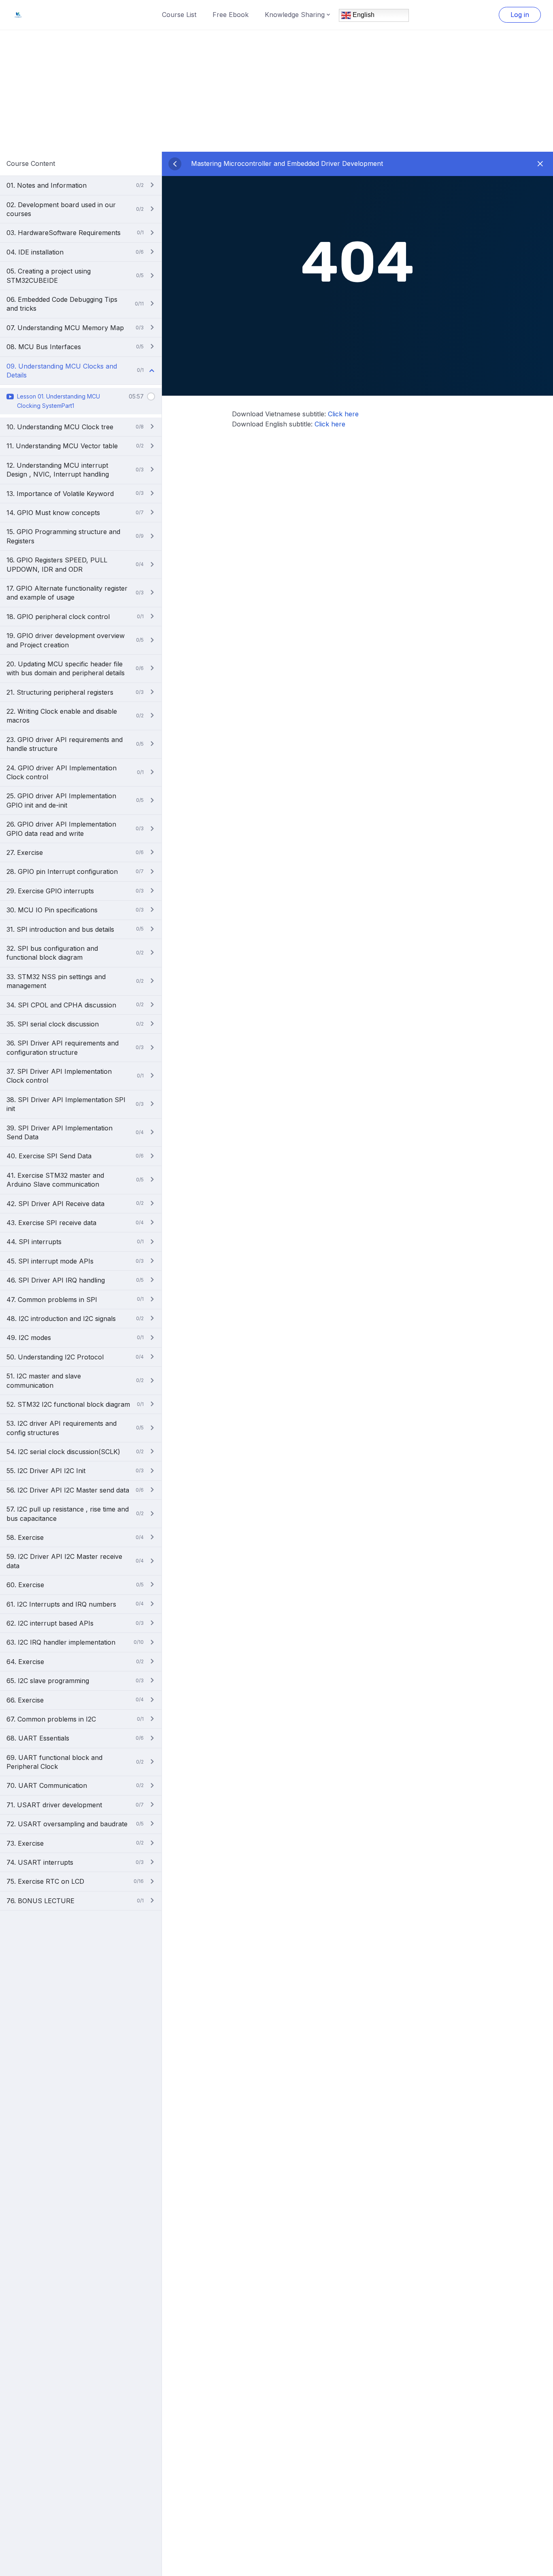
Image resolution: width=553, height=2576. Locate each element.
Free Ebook (231, 15)
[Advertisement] (276, 91)
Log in (520, 15)
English (363, 15)
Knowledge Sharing (295, 15)
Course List (179, 15)
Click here (343, 414)
